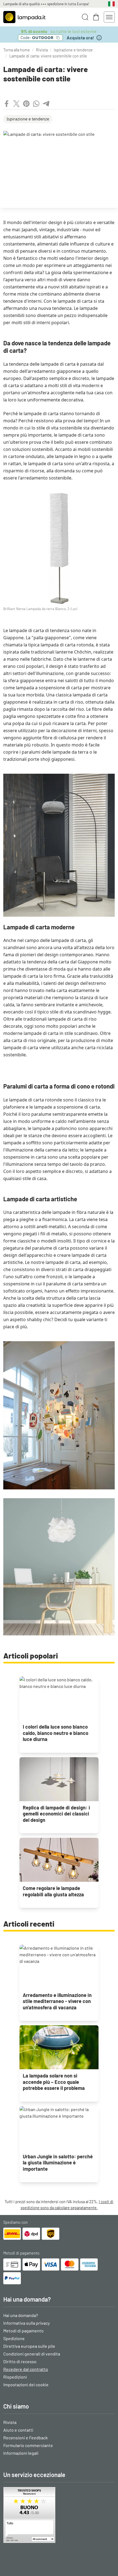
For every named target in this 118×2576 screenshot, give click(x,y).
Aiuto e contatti (18, 2430)
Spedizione (14, 2338)
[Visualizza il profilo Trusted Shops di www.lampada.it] (59, 2515)
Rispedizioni (15, 2377)
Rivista (42, 50)
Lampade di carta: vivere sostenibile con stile (48, 56)
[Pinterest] (26, 104)
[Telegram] (46, 104)
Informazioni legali (21, 2453)
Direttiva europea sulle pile (29, 2346)
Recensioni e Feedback (26, 2438)
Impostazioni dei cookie (26, 2384)
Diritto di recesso (20, 2361)
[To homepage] (24, 17)
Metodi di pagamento (23, 2331)
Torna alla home (17, 50)
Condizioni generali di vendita (32, 2354)
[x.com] (16, 104)
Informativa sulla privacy (26, 2323)
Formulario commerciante (28, 2445)
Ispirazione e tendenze (73, 50)
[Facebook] (7, 104)
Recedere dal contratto (26, 2369)
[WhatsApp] (36, 104)
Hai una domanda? (21, 2315)
